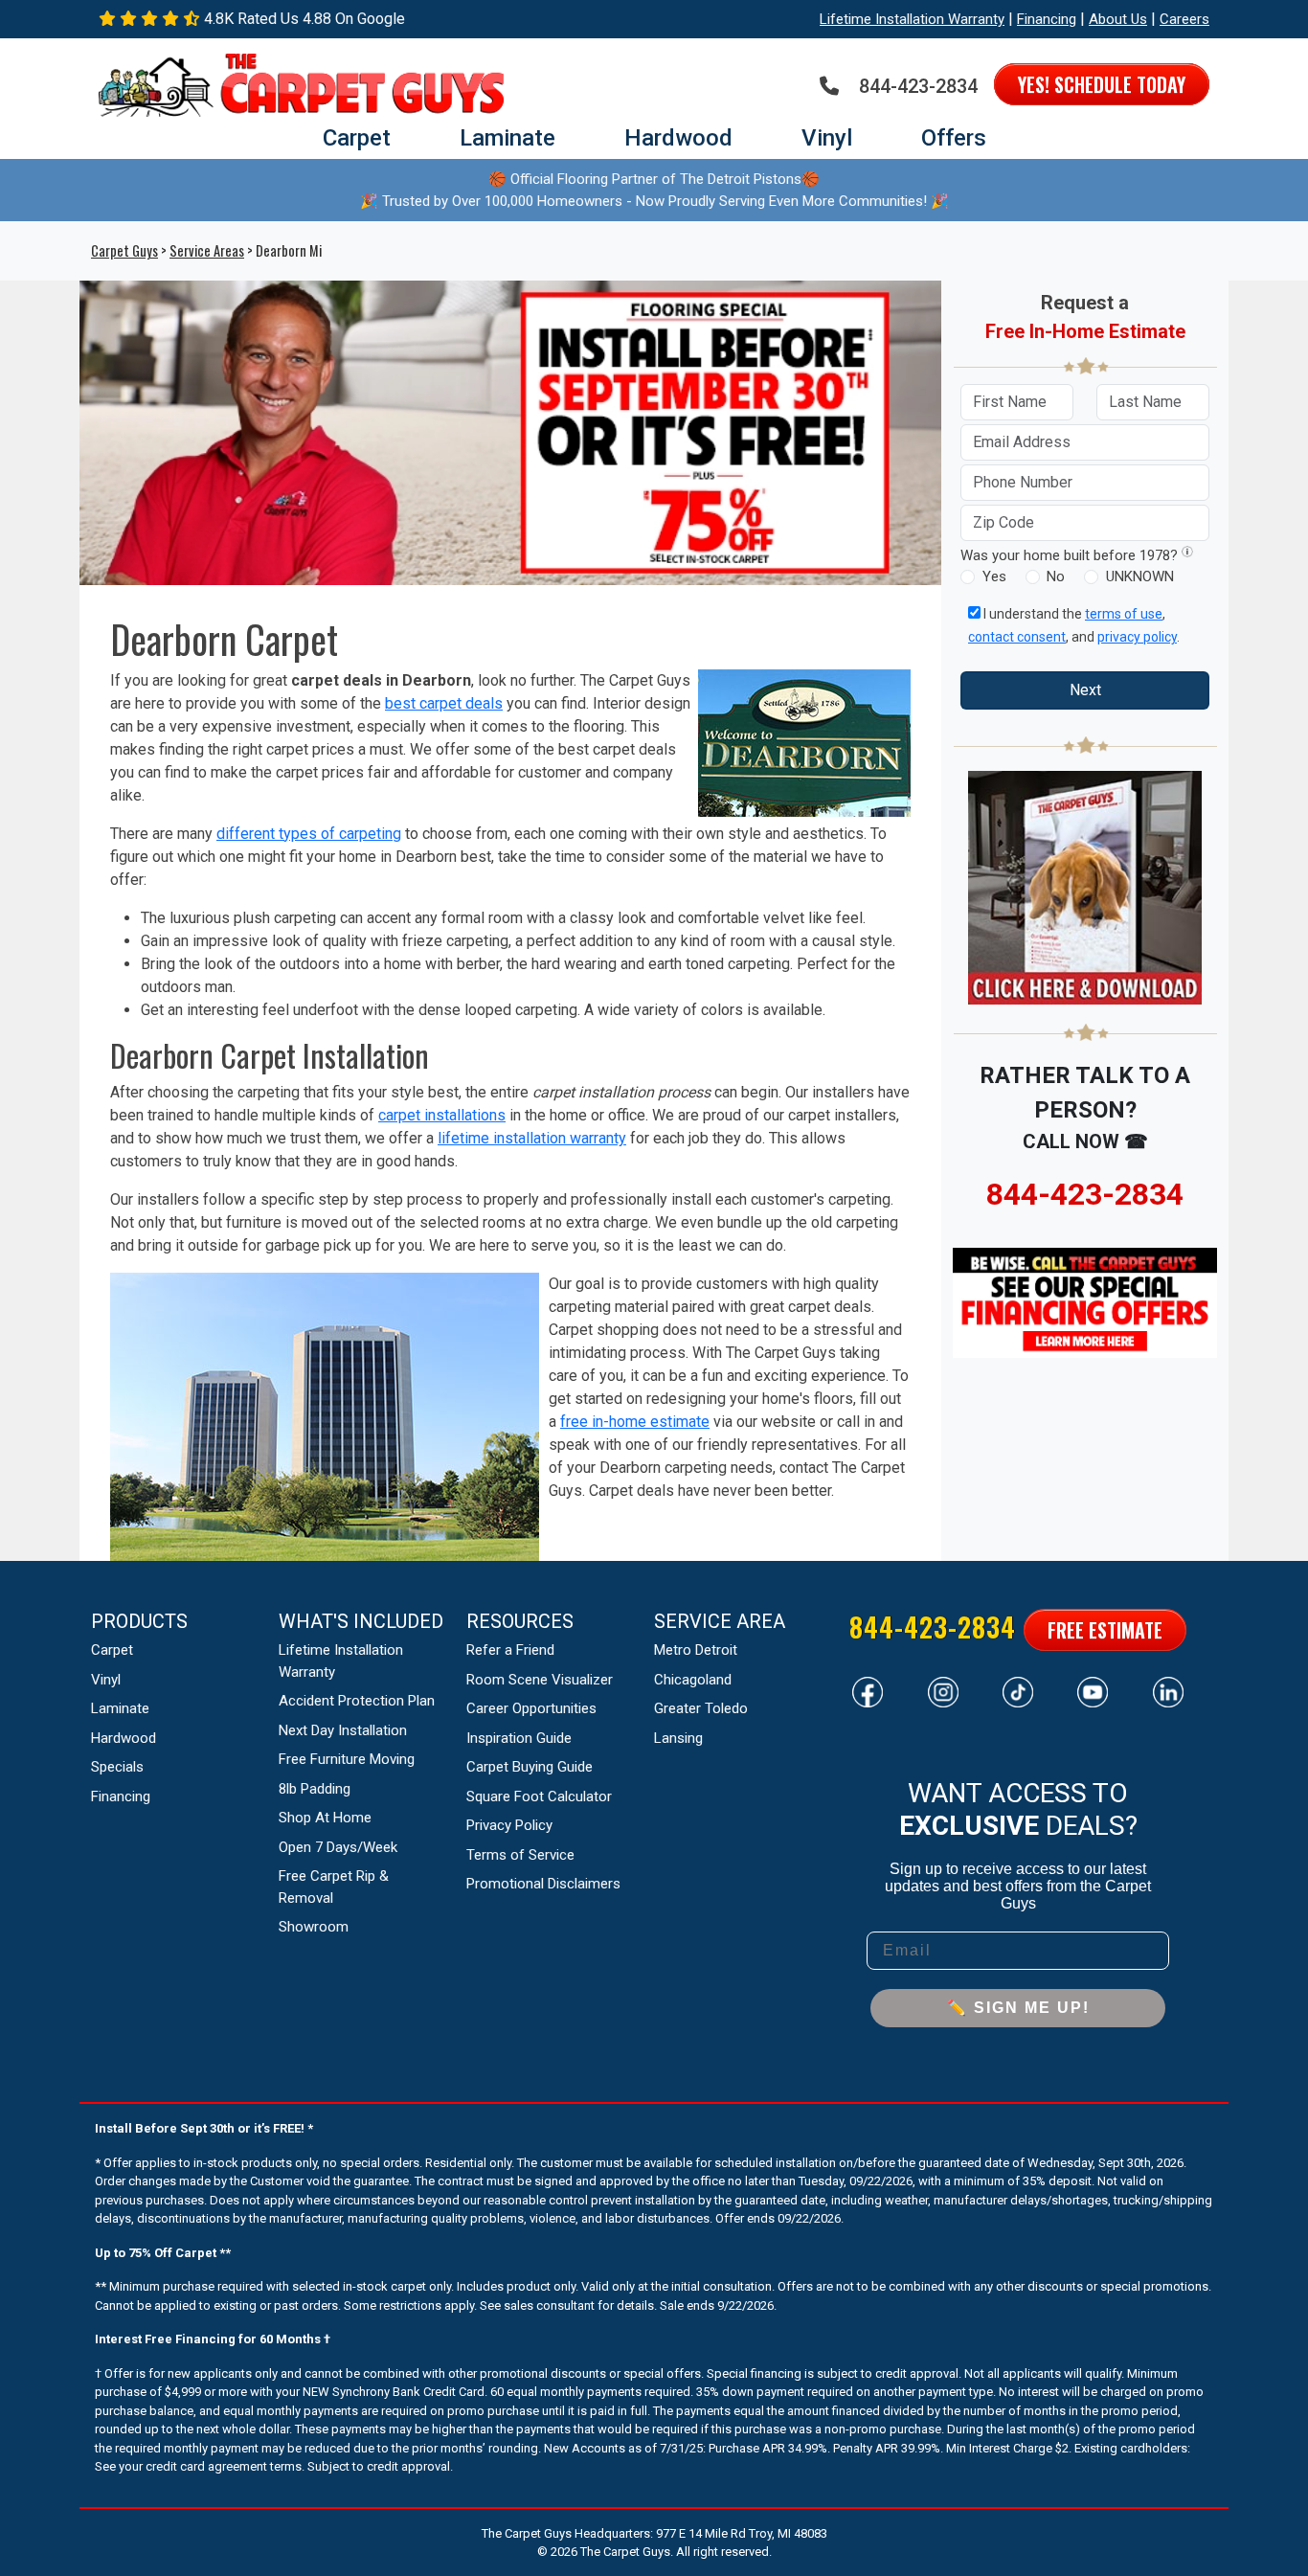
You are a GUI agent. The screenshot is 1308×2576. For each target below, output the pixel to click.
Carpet (357, 138)
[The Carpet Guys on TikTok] (1018, 1690)
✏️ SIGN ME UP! (1018, 2008)
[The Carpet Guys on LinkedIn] (1168, 1690)
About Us (1118, 19)
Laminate (507, 138)
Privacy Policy (509, 1825)
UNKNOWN (1140, 576)
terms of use (1124, 614)
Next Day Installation (343, 1730)
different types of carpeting (309, 834)
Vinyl (827, 138)
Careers (1184, 19)
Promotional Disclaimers (543, 1884)
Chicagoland (693, 1680)
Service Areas (207, 250)
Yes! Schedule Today (1102, 84)
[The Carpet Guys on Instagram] (943, 1690)
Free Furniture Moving (347, 1759)
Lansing (678, 1738)
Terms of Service (520, 1855)
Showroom (314, 1927)
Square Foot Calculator (539, 1796)
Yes (994, 576)
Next (1085, 690)
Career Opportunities (531, 1708)
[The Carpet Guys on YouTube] (1093, 1690)
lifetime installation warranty (532, 1138)
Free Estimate (1105, 1630)
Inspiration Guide (519, 1738)
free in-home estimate (635, 1422)
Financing (1047, 19)
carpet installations (442, 1115)
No (1056, 576)
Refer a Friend (510, 1650)
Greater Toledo (701, 1708)
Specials (117, 1767)
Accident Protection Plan (357, 1701)
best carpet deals (444, 703)
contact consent (1017, 637)
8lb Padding (315, 1789)
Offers (954, 138)
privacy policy (1137, 637)
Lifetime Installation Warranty (912, 19)
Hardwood (678, 138)
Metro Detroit (696, 1650)
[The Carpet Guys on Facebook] (868, 1690)
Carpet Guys (124, 250)
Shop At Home (325, 1818)
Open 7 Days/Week (338, 1847)
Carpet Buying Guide (530, 1767)
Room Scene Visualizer (540, 1680)
